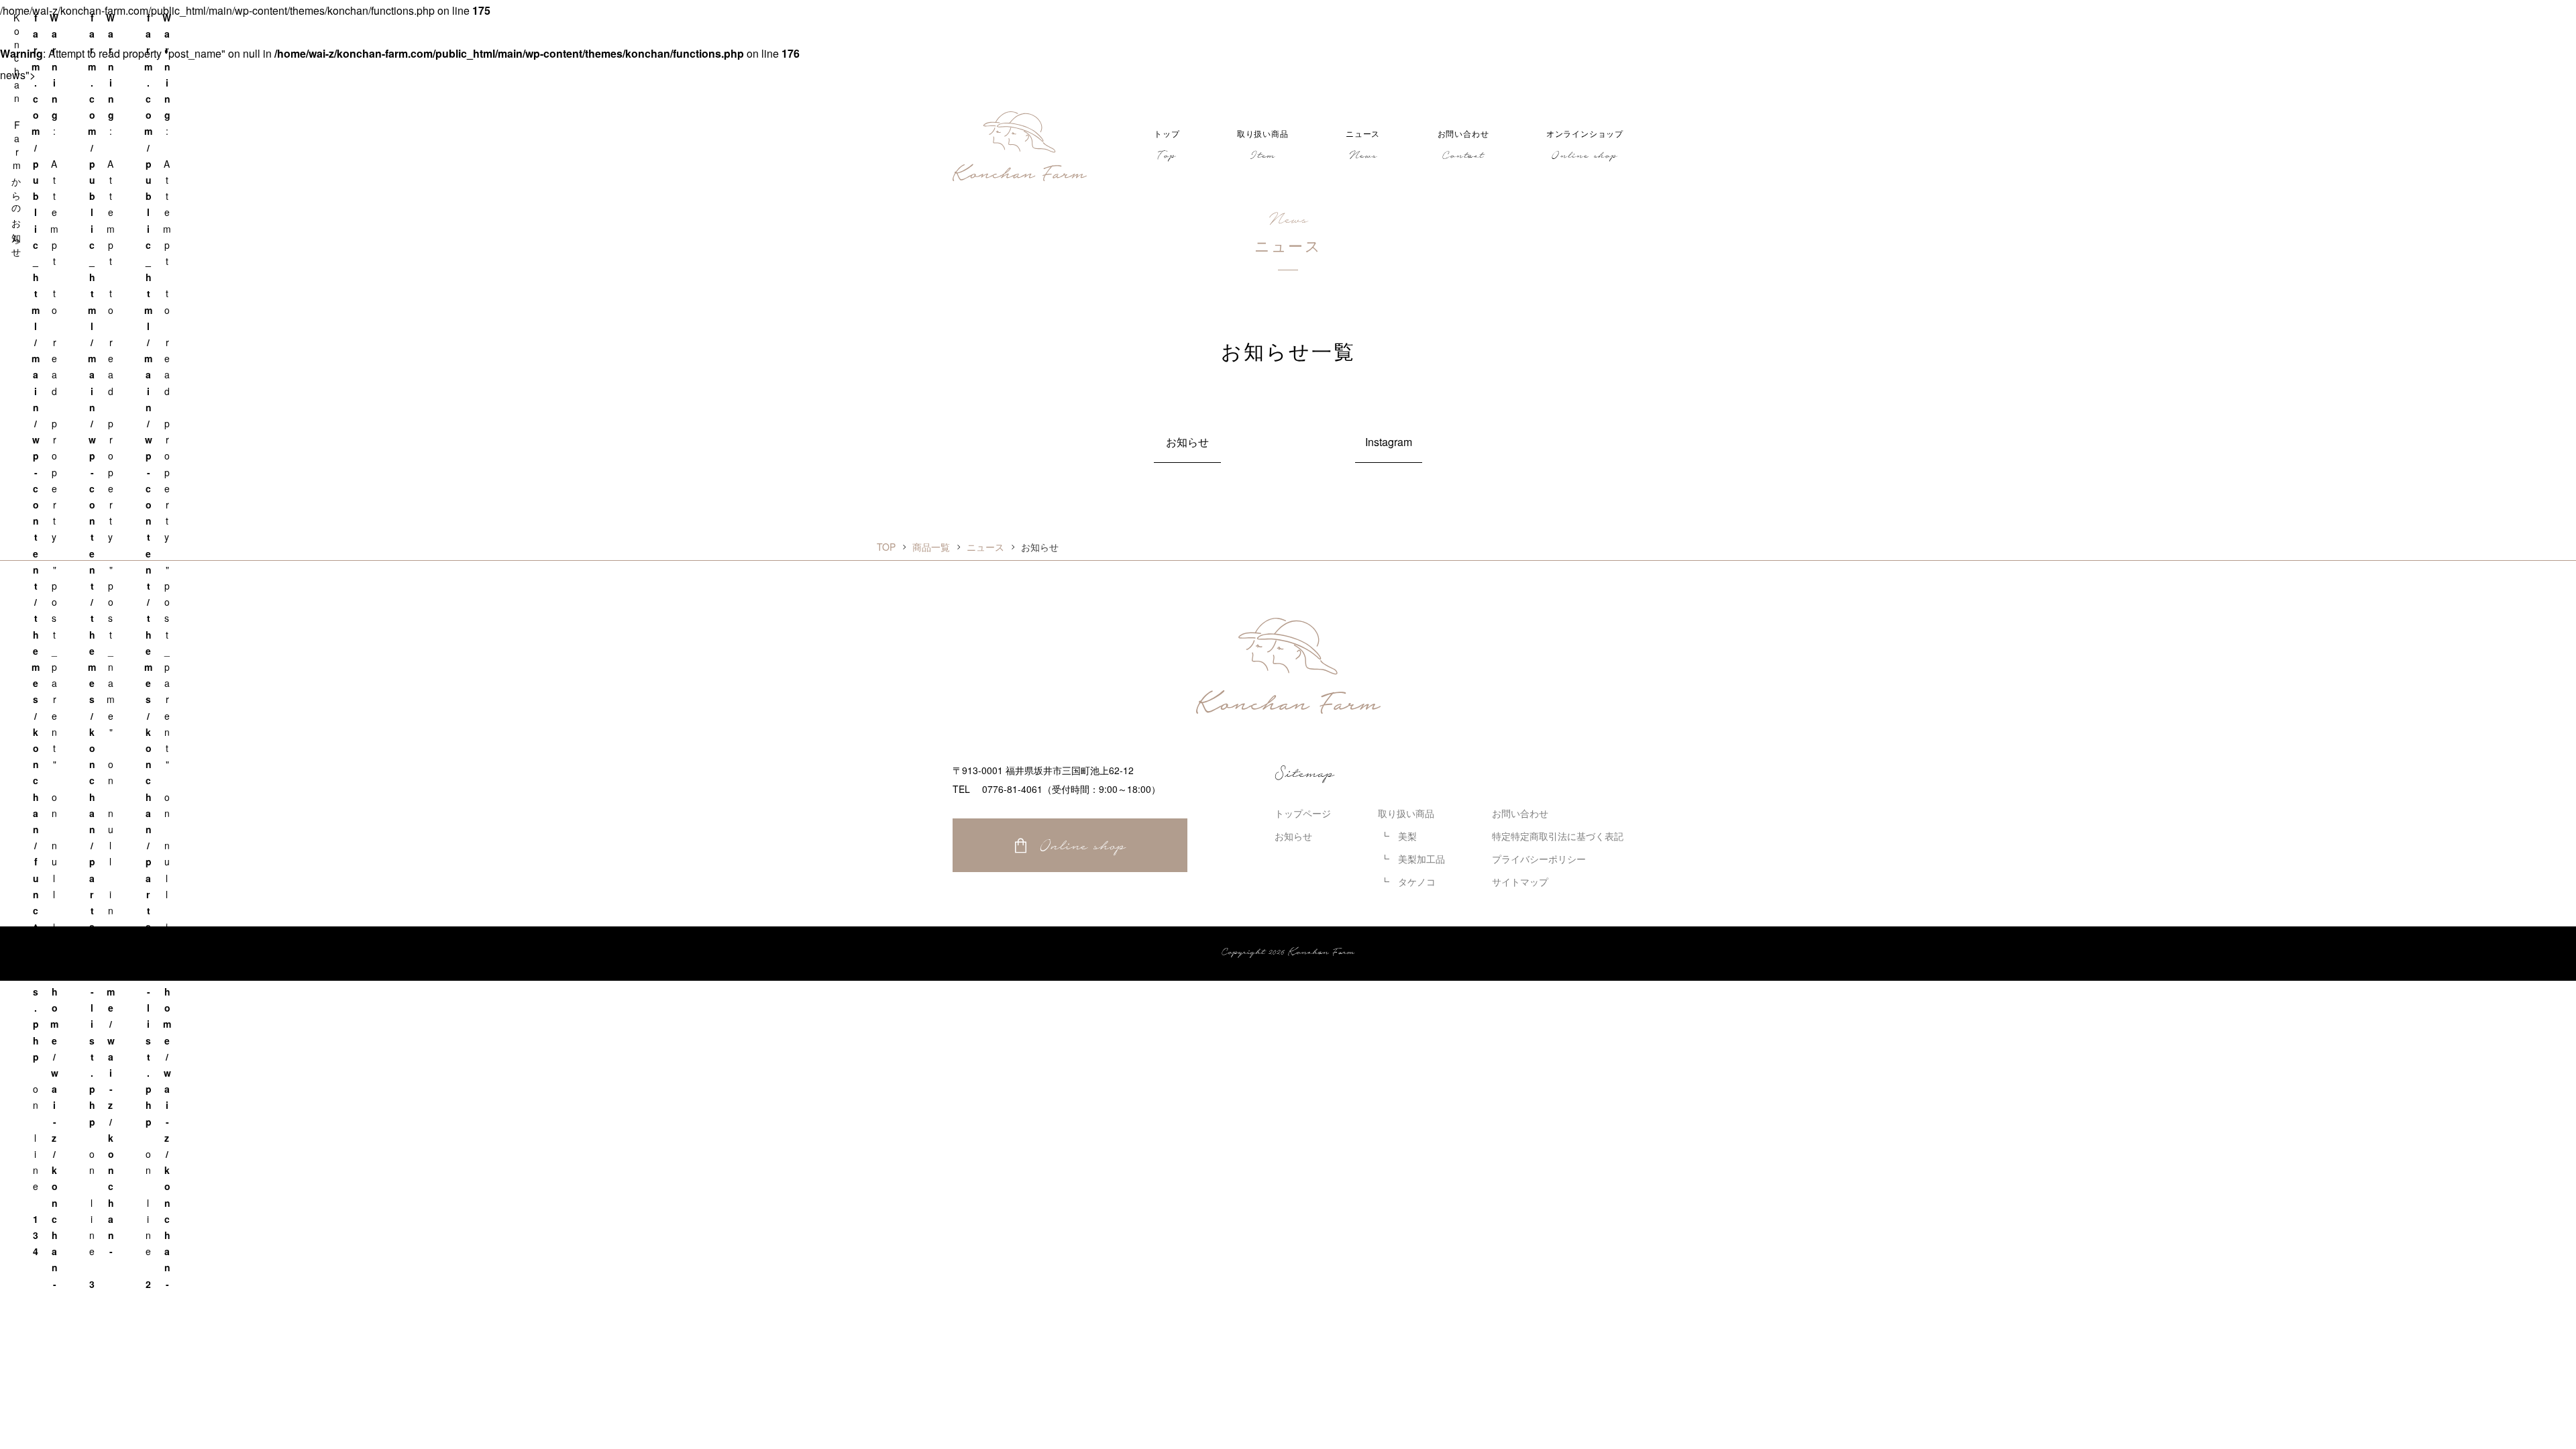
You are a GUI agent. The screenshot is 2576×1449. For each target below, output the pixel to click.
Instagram (1389, 442)
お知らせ (1187, 442)
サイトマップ (1520, 881)
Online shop (1083, 845)
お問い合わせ (1520, 813)
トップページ (1303, 813)
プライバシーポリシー (1539, 859)
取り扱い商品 (1406, 813)
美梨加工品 (1421, 859)
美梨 (1407, 836)
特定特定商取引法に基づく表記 (1558, 836)
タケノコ (1417, 881)
